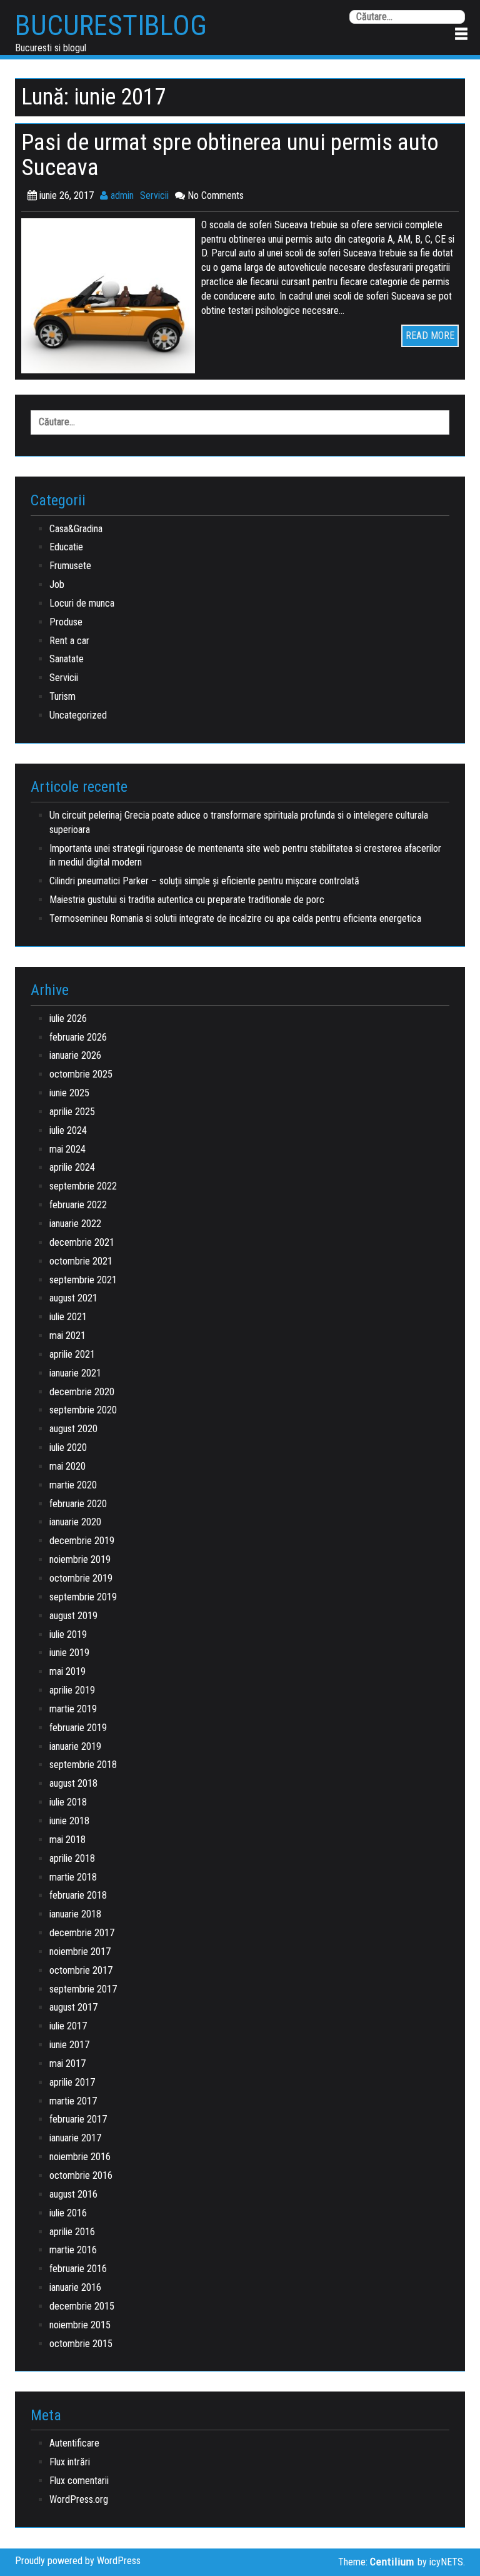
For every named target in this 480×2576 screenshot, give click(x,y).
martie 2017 (73, 2101)
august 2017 (73, 2007)
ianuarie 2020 (75, 1522)
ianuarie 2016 (75, 2287)
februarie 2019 (78, 1728)
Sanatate (67, 659)
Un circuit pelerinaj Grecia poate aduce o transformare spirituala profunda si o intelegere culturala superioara (239, 822)
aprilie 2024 (72, 1167)
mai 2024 (67, 1149)
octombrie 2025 (81, 1074)
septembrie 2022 (83, 1186)
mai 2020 (67, 1466)
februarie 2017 (78, 2119)
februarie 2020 (78, 1504)
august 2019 (73, 1616)
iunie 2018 (69, 1821)
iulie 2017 (68, 2026)
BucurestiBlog (111, 26)
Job (57, 584)
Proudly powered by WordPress (78, 2561)
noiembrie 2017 (80, 1952)
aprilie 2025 (72, 1112)
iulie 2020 (68, 1447)
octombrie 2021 (81, 1261)
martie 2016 (73, 2250)
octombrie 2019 (81, 1578)
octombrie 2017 (81, 1970)
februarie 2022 (78, 1205)
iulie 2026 (68, 1018)
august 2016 (73, 2194)
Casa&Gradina (76, 529)
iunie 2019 (69, 1653)
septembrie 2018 (83, 1765)
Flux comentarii (79, 2481)
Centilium (392, 2562)
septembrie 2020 (83, 1410)
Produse (66, 622)
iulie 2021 (68, 1317)
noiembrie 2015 (80, 2325)
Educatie (66, 547)
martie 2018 (73, 1877)
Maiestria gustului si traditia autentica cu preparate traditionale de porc (187, 900)
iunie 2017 (69, 2045)
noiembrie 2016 (80, 2157)
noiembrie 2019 (80, 1559)
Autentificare (74, 2443)
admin (121, 195)
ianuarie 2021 (75, 1373)
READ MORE (430, 336)
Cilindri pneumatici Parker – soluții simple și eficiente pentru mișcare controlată (204, 881)
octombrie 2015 (81, 2344)
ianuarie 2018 (75, 1914)
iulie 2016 (68, 2213)
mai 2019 (67, 1671)
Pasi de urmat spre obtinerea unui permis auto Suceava (230, 155)
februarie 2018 (78, 1895)
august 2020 (73, 1429)
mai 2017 (67, 2063)
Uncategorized (78, 715)
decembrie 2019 (82, 1541)
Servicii (154, 195)
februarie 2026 (78, 1037)
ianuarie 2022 (75, 1224)
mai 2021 (67, 1336)
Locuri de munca (82, 603)
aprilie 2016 (72, 2232)
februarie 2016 (78, 2269)
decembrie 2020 (82, 1392)
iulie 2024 (68, 1130)
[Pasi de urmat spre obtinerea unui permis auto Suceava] (111, 295)
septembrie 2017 (83, 1989)
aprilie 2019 (72, 1690)
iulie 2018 (68, 1802)
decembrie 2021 (82, 1242)
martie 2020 (73, 1485)
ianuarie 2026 (75, 1055)
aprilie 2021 (72, 1354)
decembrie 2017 (82, 1933)
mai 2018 (67, 1840)
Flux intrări (70, 2462)
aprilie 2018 (72, 1858)
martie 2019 (73, 1709)
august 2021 (73, 1298)
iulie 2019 (68, 1634)
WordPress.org (79, 2499)
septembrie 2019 (83, 1597)
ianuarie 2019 (75, 1746)
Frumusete (70, 566)
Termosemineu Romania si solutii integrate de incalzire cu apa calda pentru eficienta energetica (235, 918)
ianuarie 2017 (75, 2138)
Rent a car (69, 641)
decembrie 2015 (82, 2306)
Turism (62, 696)
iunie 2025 (69, 1093)
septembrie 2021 (83, 1280)
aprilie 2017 (72, 2082)
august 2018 (73, 1783)
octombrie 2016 (81, 2175)
